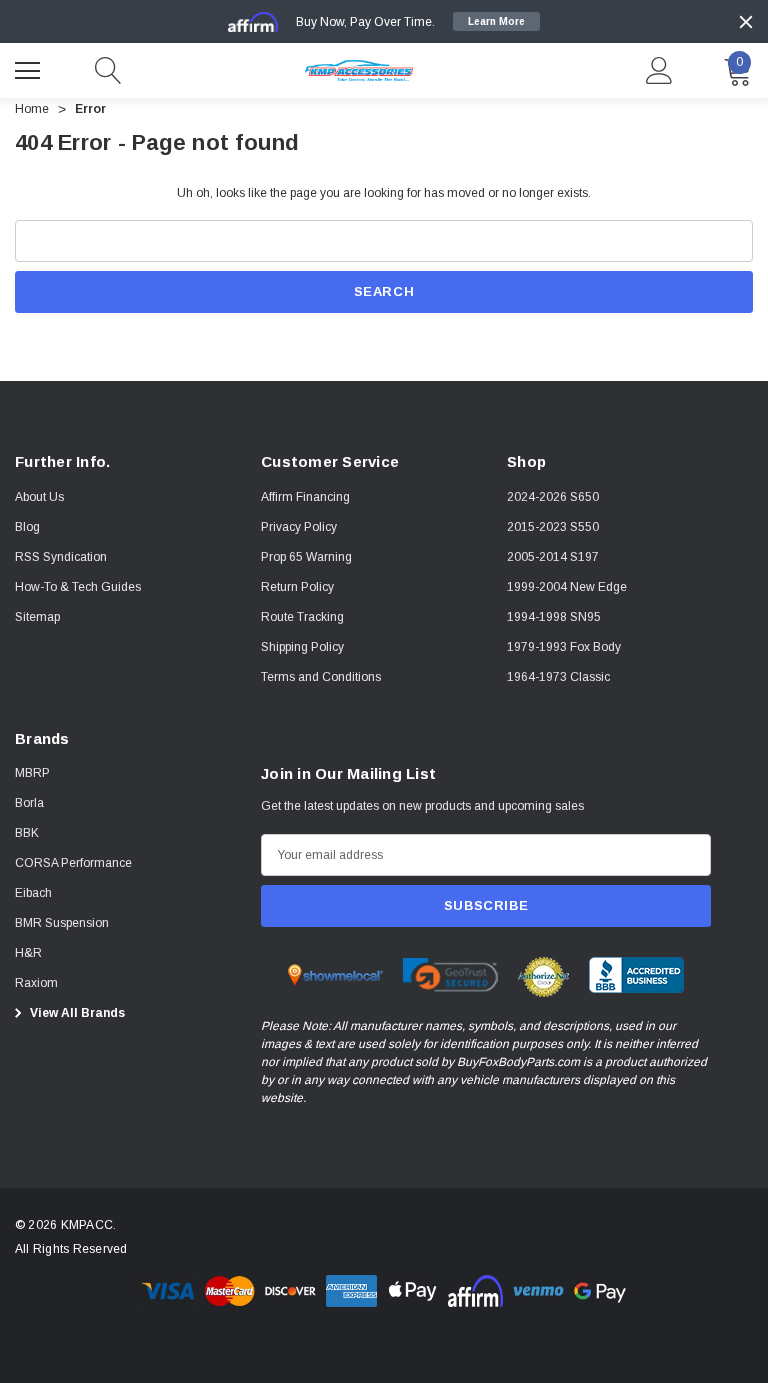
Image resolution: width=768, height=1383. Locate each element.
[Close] (746, 22)
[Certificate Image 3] (543, 976)
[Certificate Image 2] (450, 974)
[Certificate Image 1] (335, 974)
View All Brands (76, 1013)
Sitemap (37, 617)
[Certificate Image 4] (636, 974)
